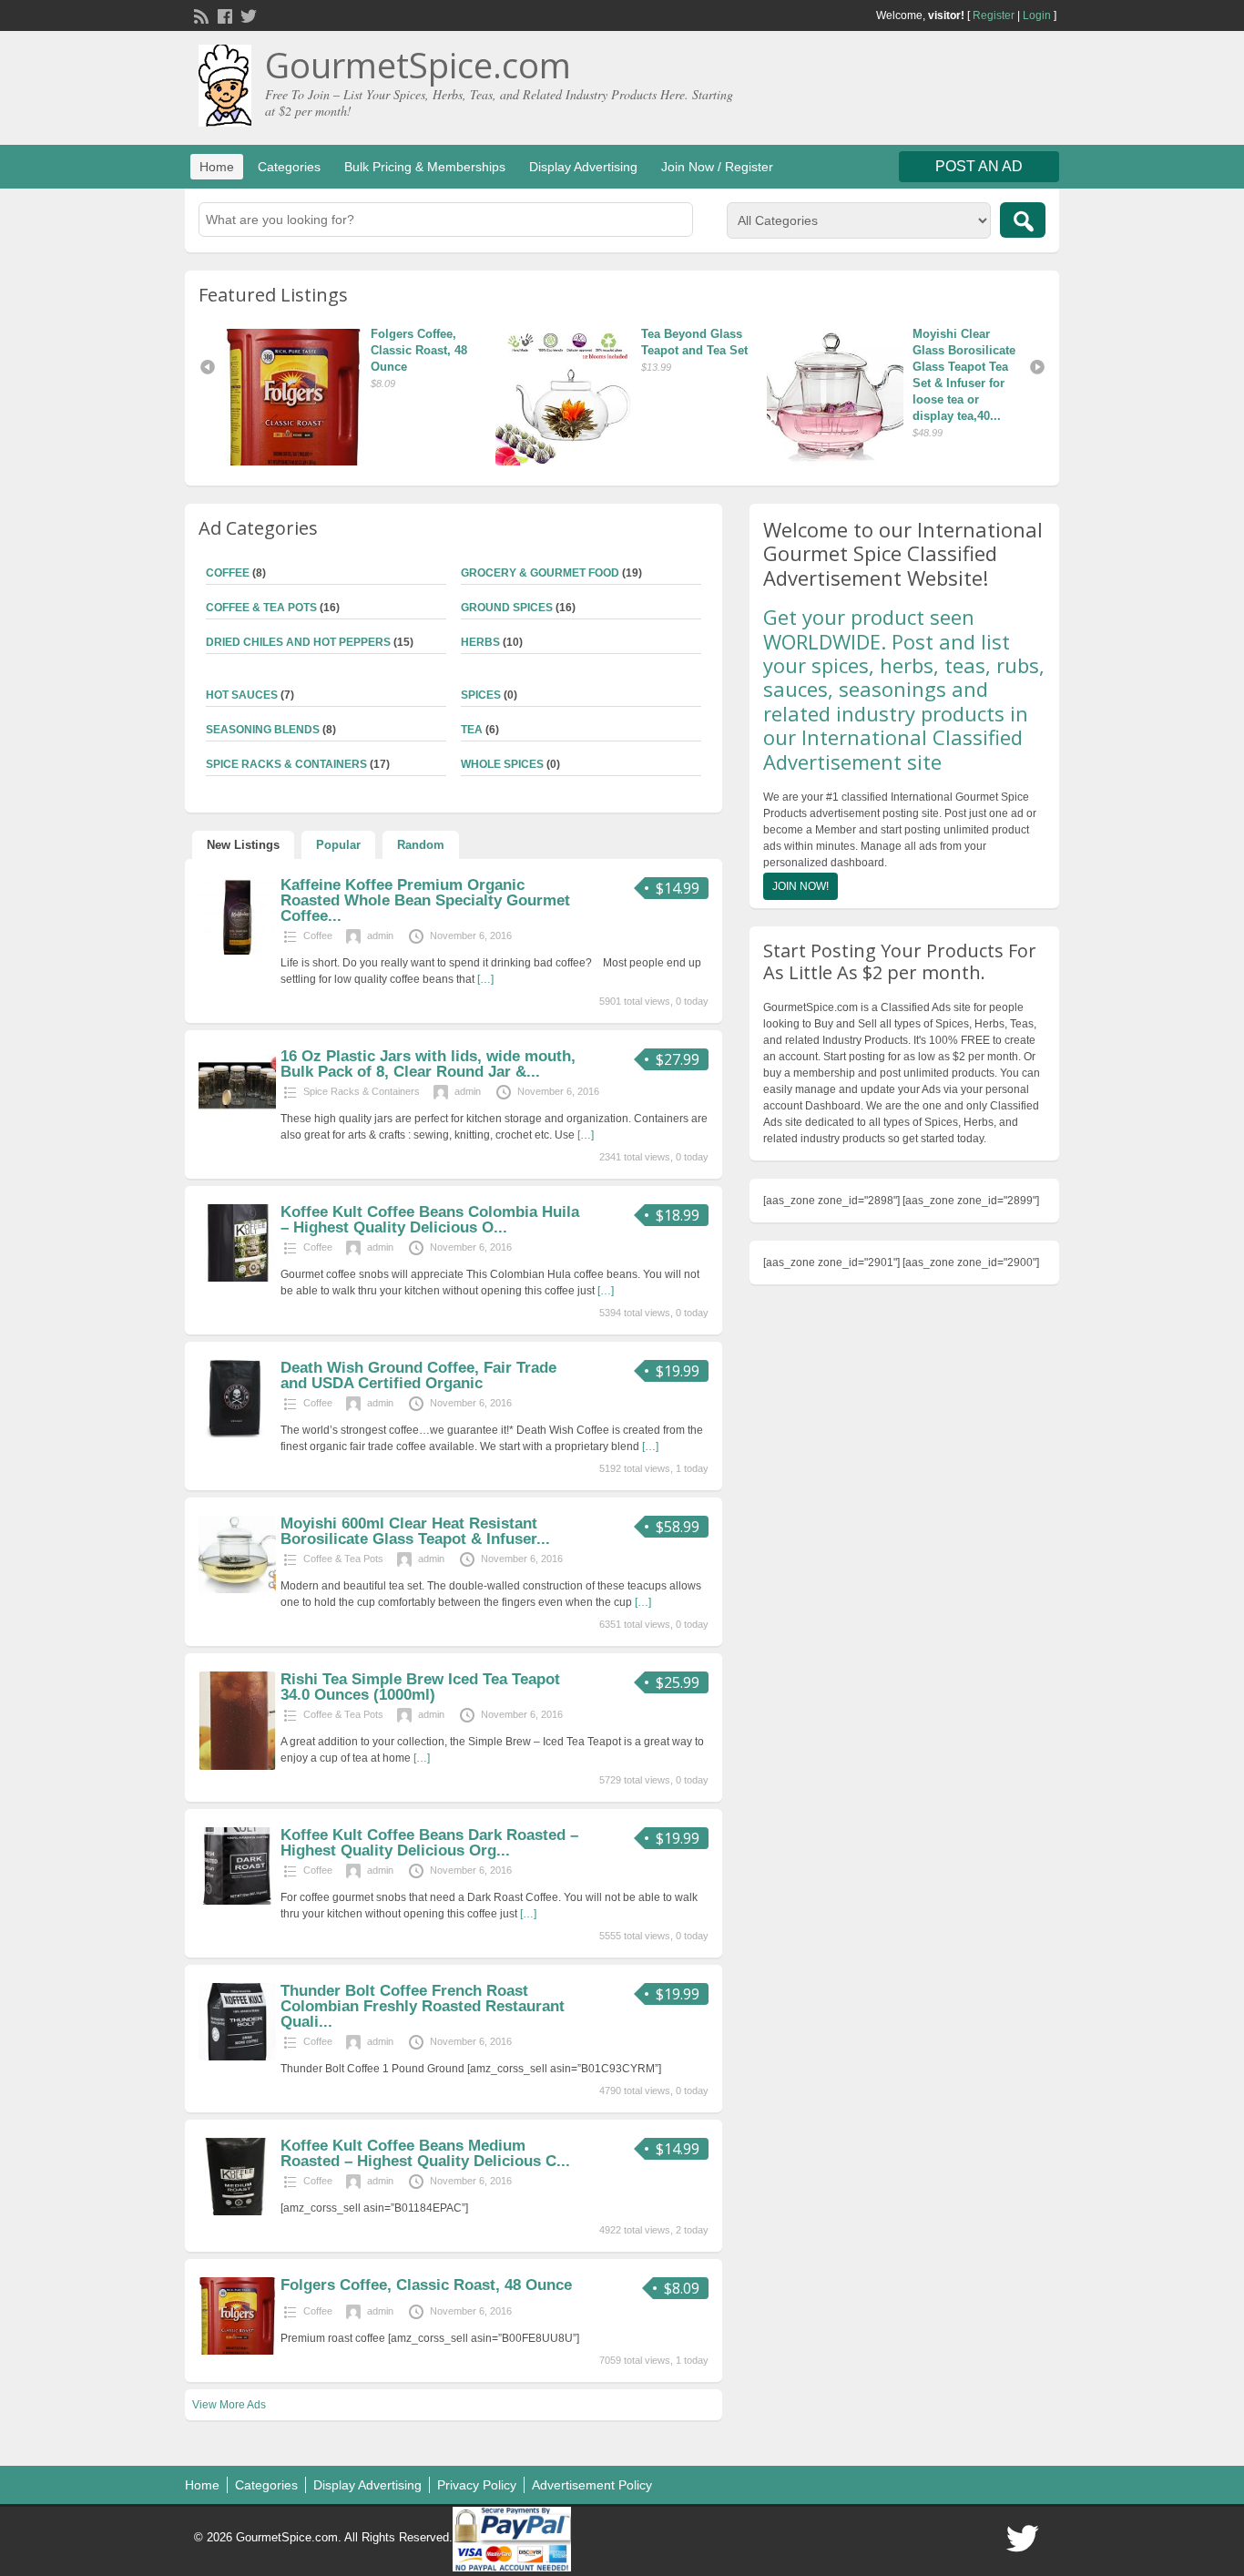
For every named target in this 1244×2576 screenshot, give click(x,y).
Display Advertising (583, 167)
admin (380, 935)
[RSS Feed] (199, 15)
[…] (485, 979)
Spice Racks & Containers (286, 764)
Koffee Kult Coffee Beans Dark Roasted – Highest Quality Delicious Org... (429, 1843)
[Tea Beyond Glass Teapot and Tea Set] (298, 397)
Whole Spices (502, 764)
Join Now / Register (717, 167)
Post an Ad (979, 166)
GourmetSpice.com (418, 65)
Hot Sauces (242, 695)
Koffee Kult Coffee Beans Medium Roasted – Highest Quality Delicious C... (425, 2153)
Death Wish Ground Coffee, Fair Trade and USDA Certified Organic (418, 1375)
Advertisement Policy (592, 2485)
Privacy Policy (477, 2485)
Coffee (228, 573)
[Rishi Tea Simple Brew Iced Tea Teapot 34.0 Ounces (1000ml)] (237, 1766)
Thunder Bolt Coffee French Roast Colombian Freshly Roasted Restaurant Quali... (423, 2006)
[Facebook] (223, 15)
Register (994, 15)
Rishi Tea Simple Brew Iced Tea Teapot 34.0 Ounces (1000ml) (420, 1687)
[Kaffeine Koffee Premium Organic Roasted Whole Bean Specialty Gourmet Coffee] (237, 951)
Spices (481, 695)
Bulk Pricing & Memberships (425, 167)
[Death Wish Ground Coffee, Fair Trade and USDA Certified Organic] (237, 1434)
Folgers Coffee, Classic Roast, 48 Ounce (963, 350)
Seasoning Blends (263, 730)
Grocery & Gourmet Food (540, 573)
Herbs (480, 642)
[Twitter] (247, 15)
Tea (472, 730)
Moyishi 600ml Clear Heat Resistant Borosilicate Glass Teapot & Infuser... (415, 1531)
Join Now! (800, 886)
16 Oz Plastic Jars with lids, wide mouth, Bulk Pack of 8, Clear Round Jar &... (428, 1064)
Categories (289, 167)
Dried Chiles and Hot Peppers (298, 642)
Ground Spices (507, 608)
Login (1037, 15)
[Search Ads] (1023, 220)
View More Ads (229, 2405)
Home (217, 167)
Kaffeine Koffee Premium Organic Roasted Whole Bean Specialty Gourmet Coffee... (425, 900)
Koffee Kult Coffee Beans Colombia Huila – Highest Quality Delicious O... (430, 1220)
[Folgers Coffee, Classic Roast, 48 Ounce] (840, 397)
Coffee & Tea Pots (261, 608)
